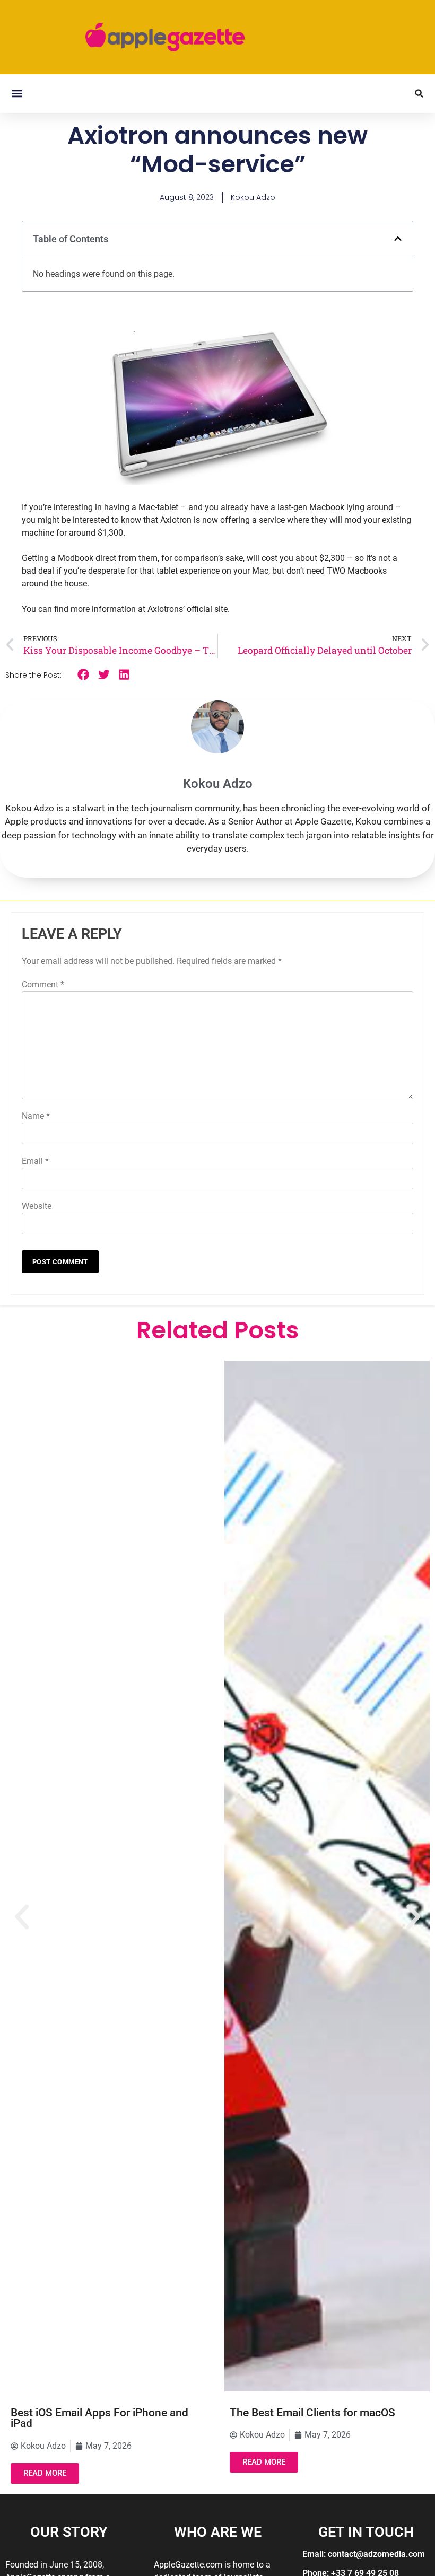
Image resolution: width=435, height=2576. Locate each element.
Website (37, 1206)
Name (36, 1116)
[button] (17, 94)
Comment (43, 984)
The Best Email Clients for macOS (312, 2413)
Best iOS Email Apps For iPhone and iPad (99, 2418)
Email (35, 1161)
